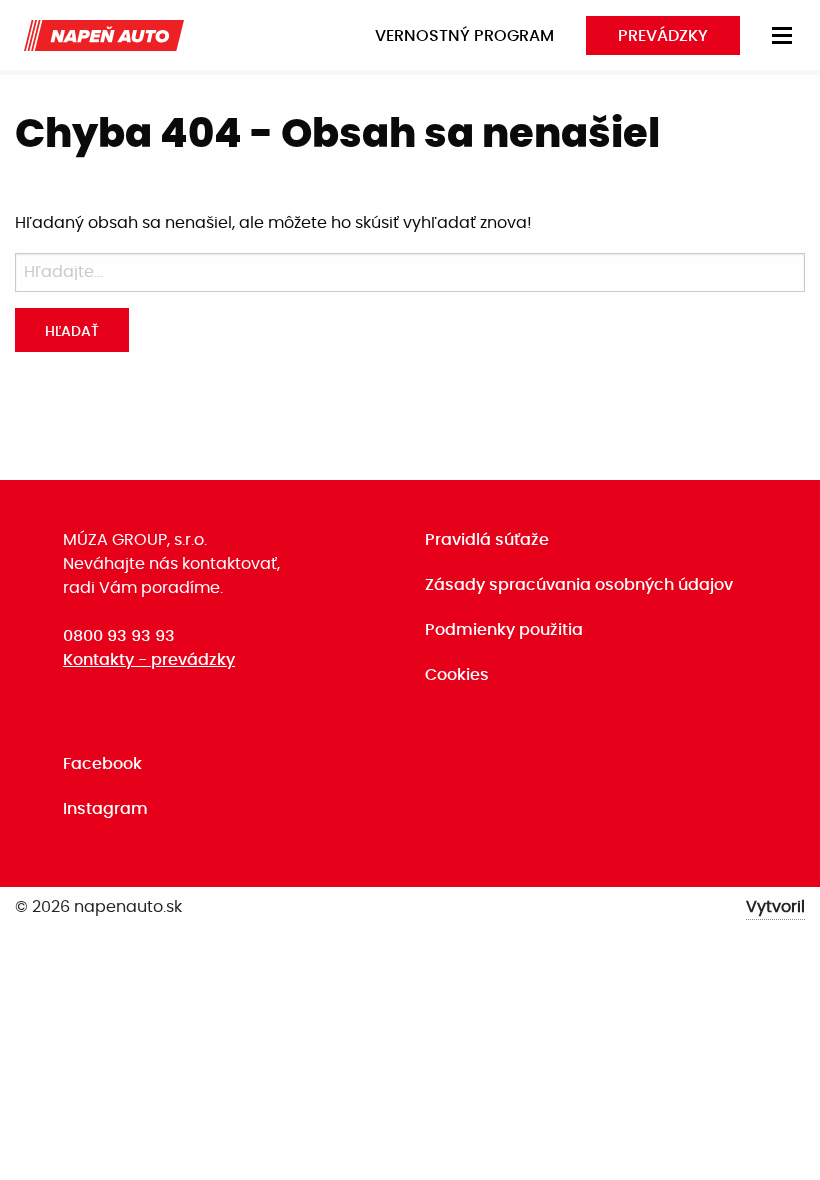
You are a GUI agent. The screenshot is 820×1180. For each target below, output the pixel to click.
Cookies (457, 675)
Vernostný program (464, 36)
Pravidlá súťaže (487, 540)
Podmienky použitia (504, 630)
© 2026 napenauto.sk (98, 907)
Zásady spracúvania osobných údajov (579, 585)
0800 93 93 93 (119, 636)
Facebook (102, 764)
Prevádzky (663, 36)
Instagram (105, 809)
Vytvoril (775, 907)
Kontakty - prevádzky (149, 660)
